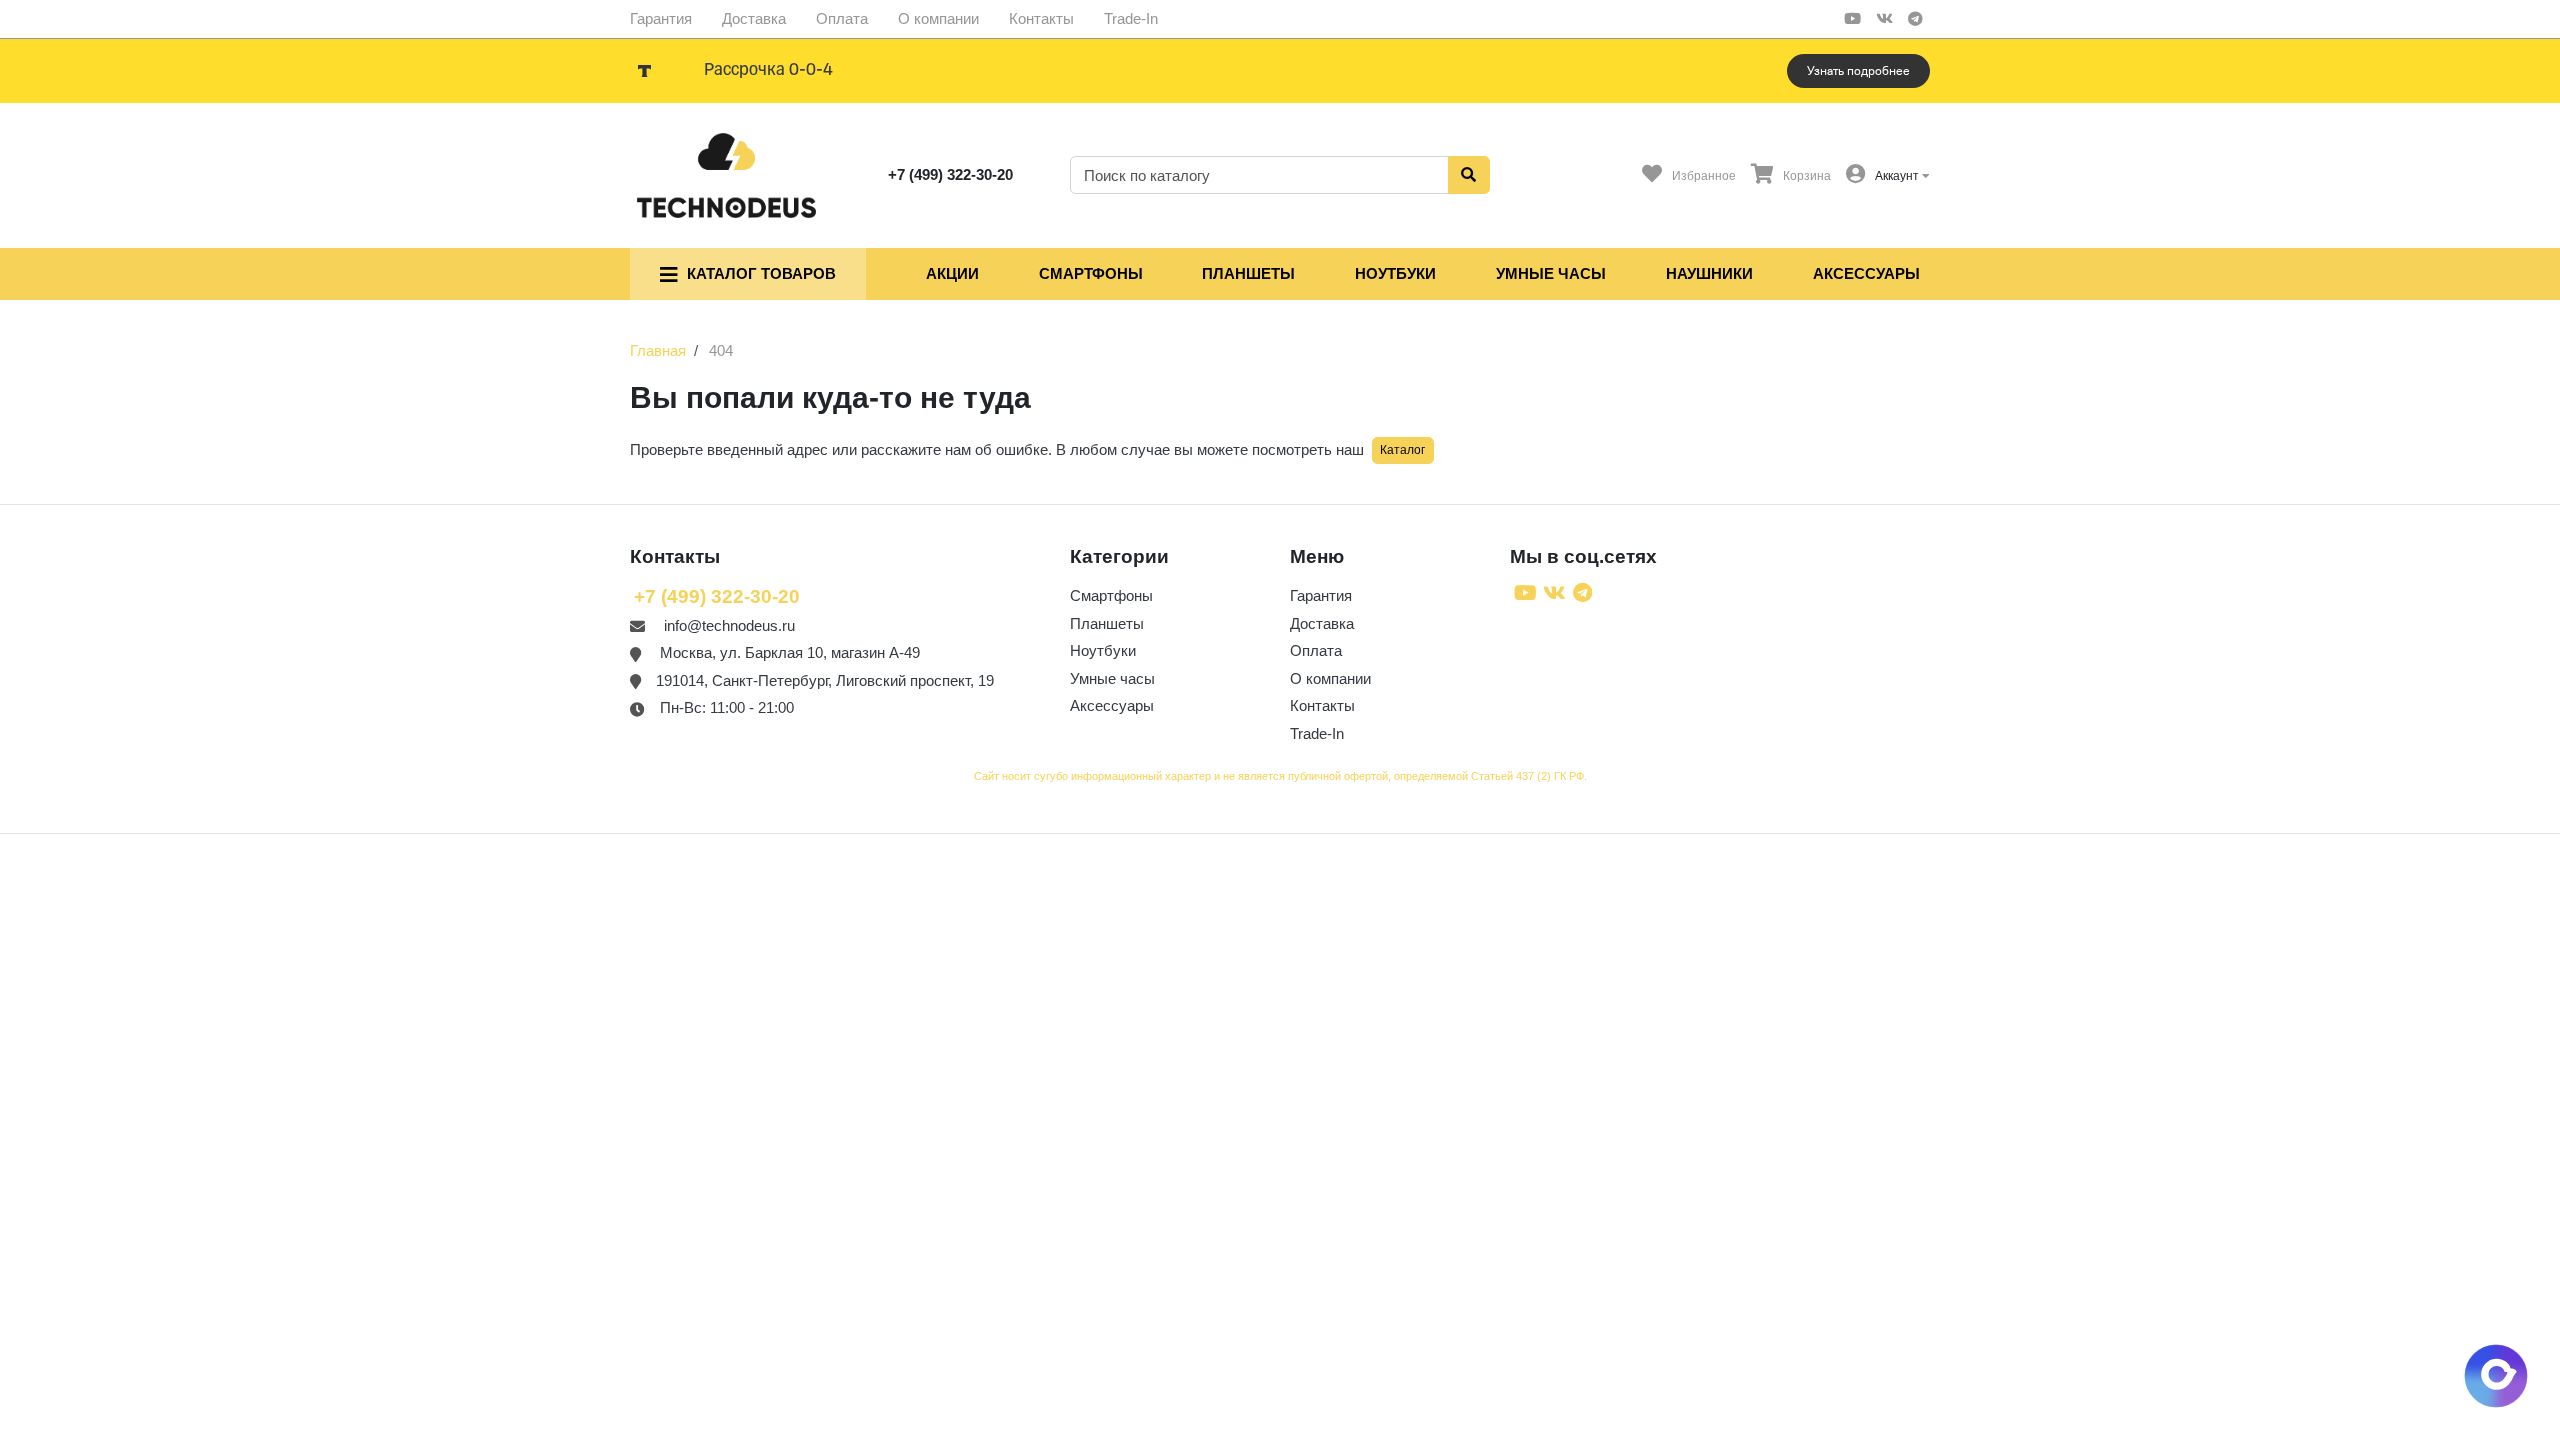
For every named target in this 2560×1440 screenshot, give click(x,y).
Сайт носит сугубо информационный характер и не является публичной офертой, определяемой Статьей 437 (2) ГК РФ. (1280, 776)
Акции (952, 273)
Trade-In (1131, 18)
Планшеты (1248, 273)
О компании (938, 18)
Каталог (1402, 450)
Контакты (1041, 18)
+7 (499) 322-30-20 (950, 174)
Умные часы (1551, 273)
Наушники (1709, 273)
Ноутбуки (1395, 273)
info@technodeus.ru (729, 625)
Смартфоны (1091, 273)
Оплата (842, 18)
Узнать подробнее (1858, 71)
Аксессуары (1866, 273)
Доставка (754, 18)
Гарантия (661, 18)
